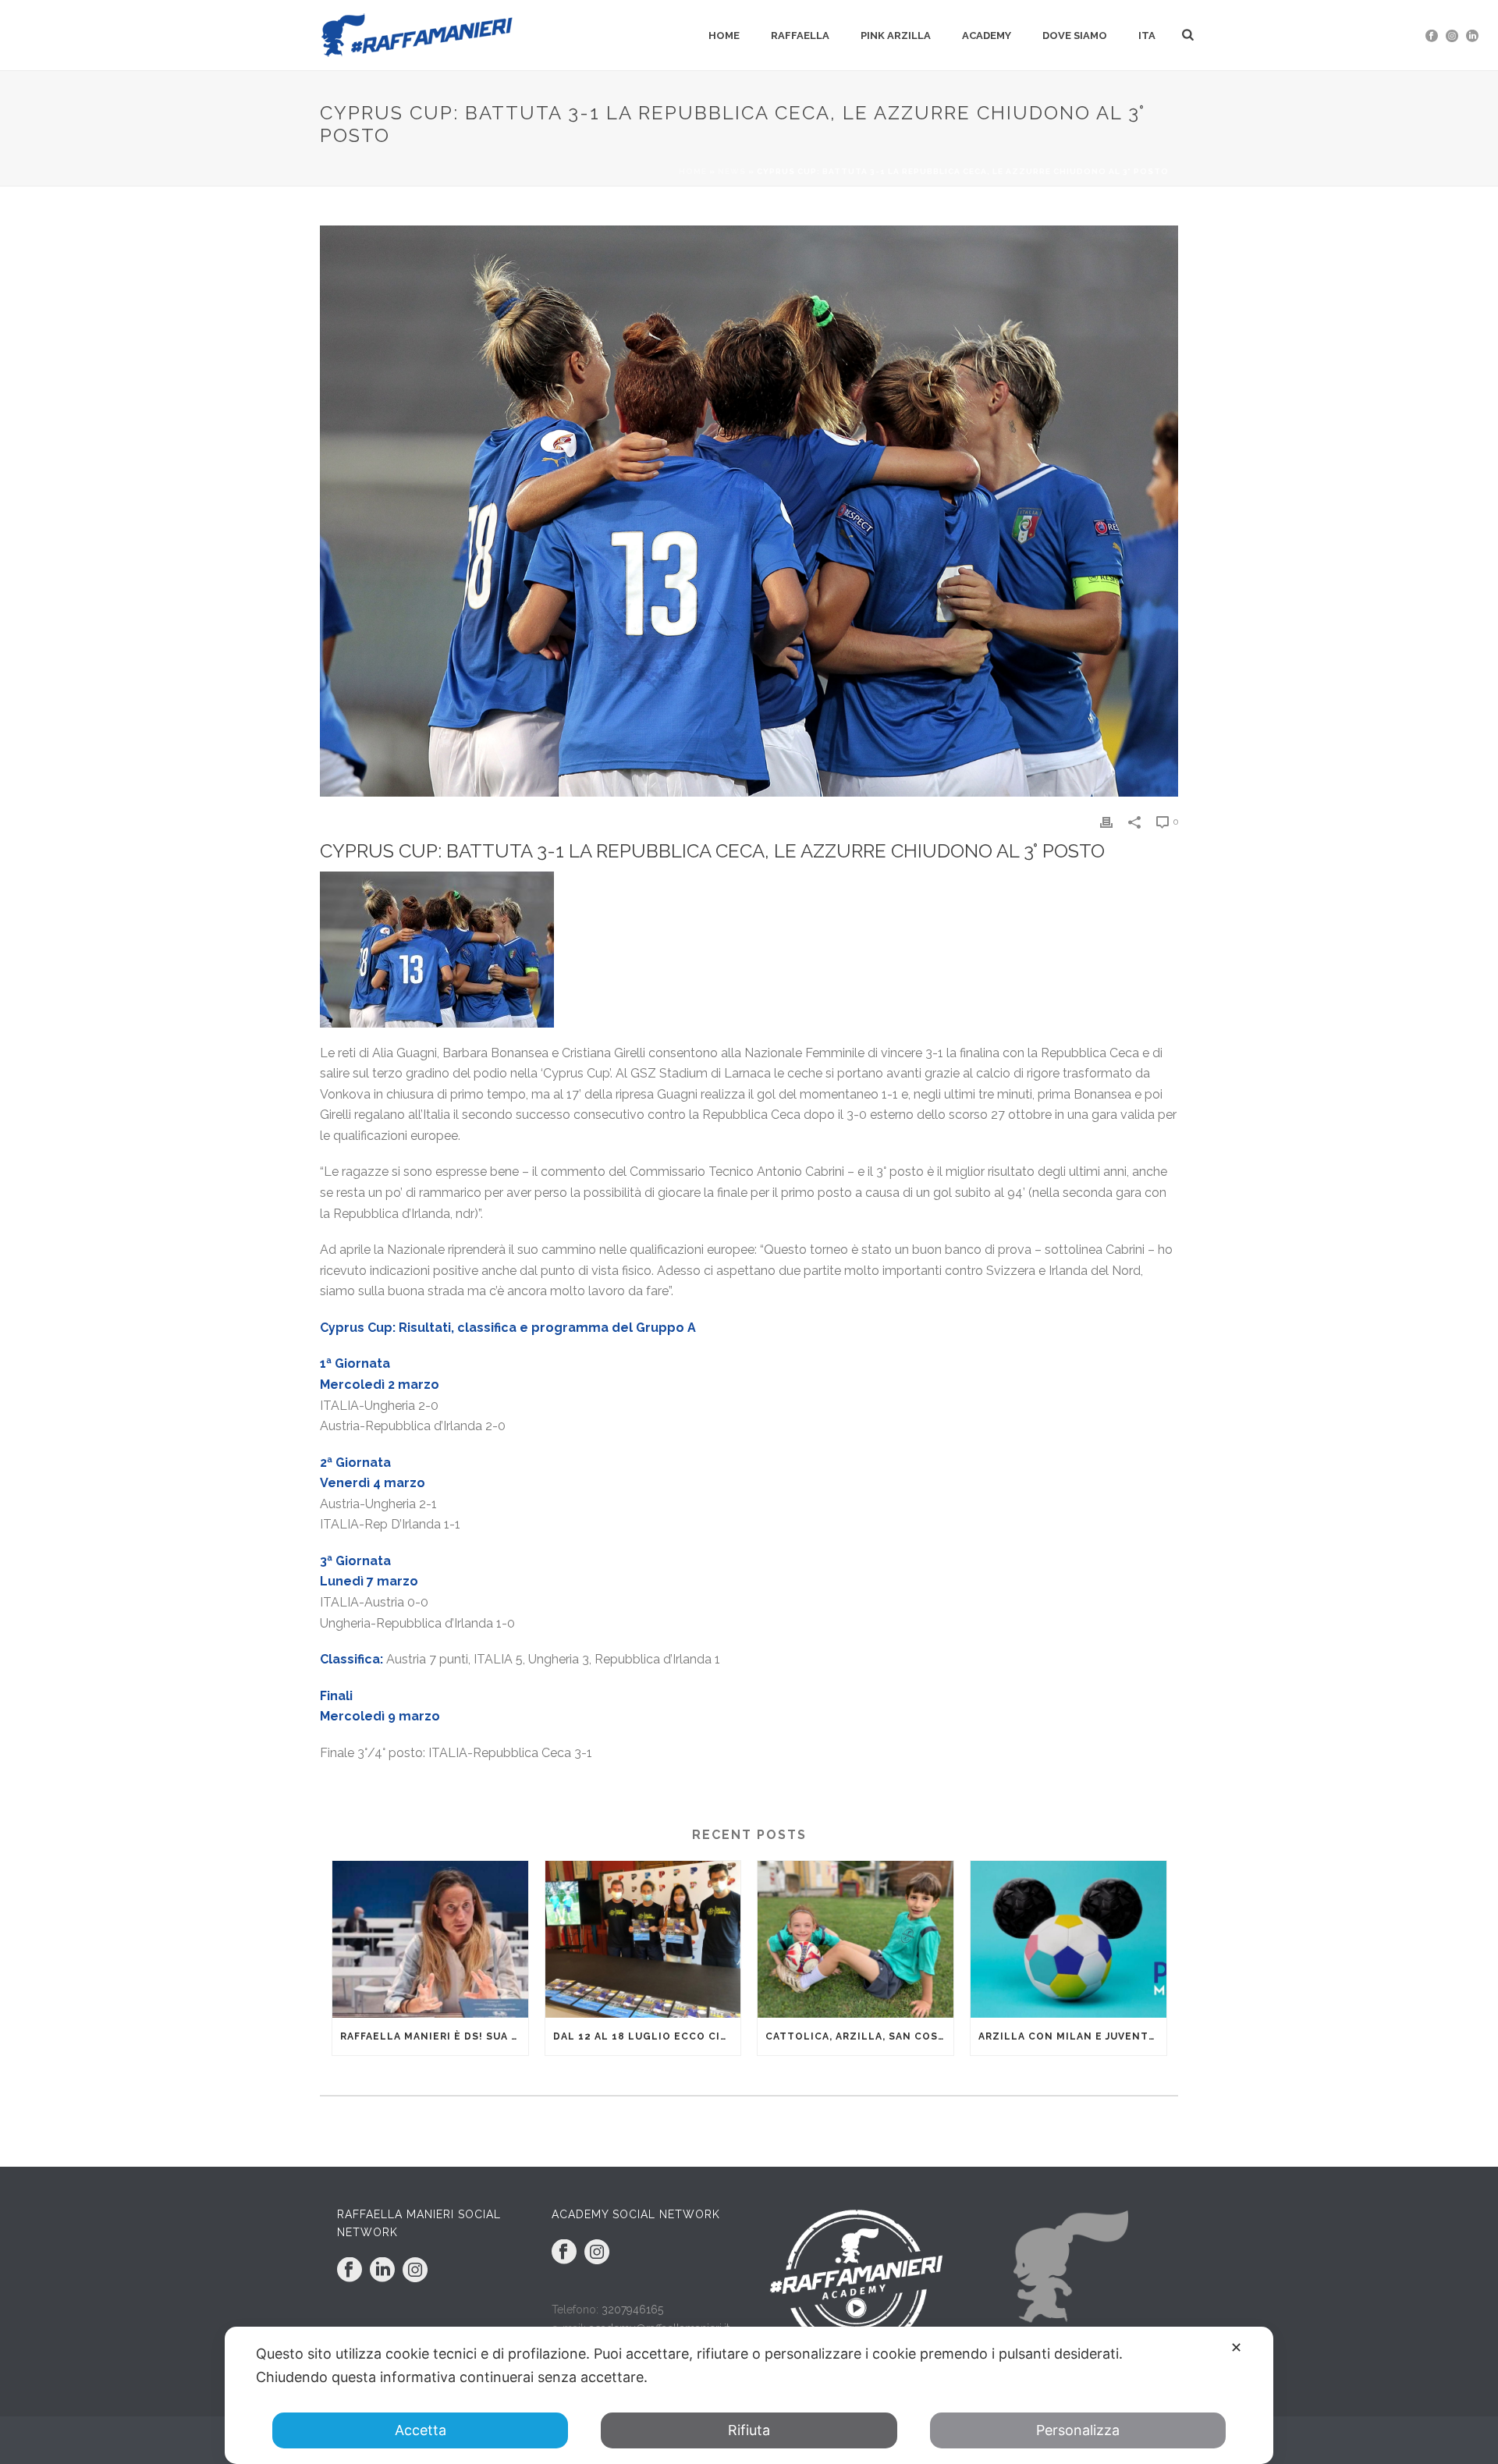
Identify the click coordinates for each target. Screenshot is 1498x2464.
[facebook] (350, 2271)
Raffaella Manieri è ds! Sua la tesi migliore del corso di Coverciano (434, 2036)
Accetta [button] (421, 2430)
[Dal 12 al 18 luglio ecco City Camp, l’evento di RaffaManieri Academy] (643, 1939)
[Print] (1106, 821)
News (732, 171)
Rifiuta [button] (749, 2430)
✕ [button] (1236, 2347)
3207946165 (632, 2310)
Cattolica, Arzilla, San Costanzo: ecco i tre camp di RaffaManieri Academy (859, 2036)
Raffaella (800, 36)
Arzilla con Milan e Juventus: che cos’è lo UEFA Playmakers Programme (1072, 2036)
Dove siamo (1075, 36)
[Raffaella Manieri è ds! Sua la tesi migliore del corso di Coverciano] (430, 1939)
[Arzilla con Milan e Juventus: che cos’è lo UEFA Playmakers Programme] (1068, 1939)
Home (724, 36)
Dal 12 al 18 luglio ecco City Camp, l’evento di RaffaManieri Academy (647, 2036)
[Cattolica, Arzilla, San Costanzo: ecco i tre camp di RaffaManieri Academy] (855, 1939)
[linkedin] (382, 2271)
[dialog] (749, 2395)
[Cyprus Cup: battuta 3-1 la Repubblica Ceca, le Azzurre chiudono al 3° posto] (749, 511)
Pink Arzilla (896, 36)
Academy (987, 36)
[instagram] (415, 2271)
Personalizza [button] (1078, 2430)
